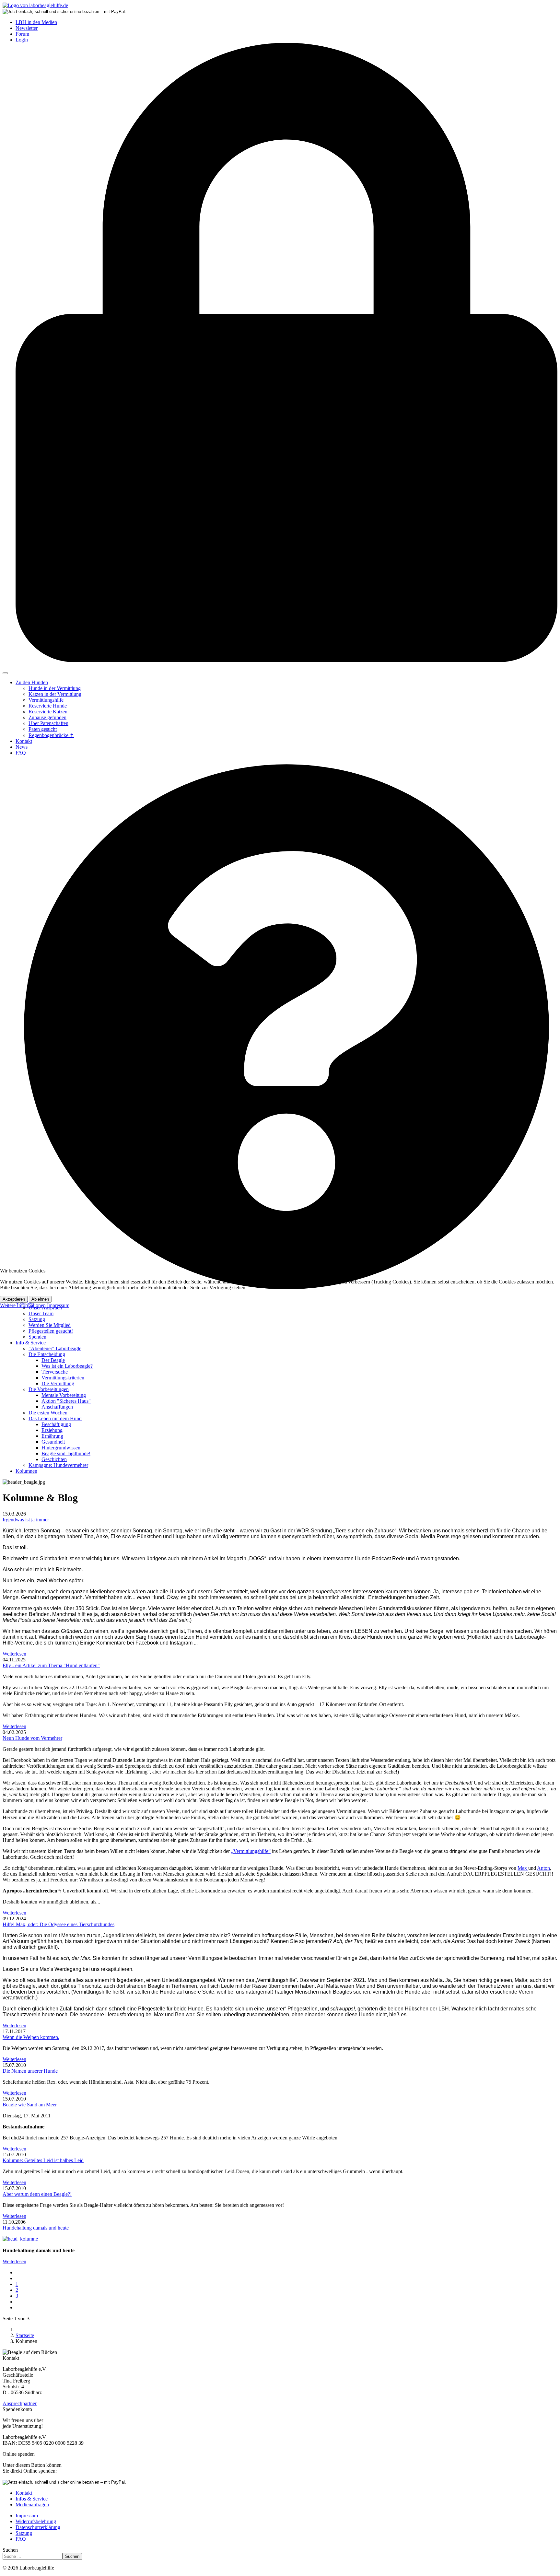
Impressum (58, 1305)
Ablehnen (40, 1299)
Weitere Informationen (23, 1305)
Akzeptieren (14, 1299)
